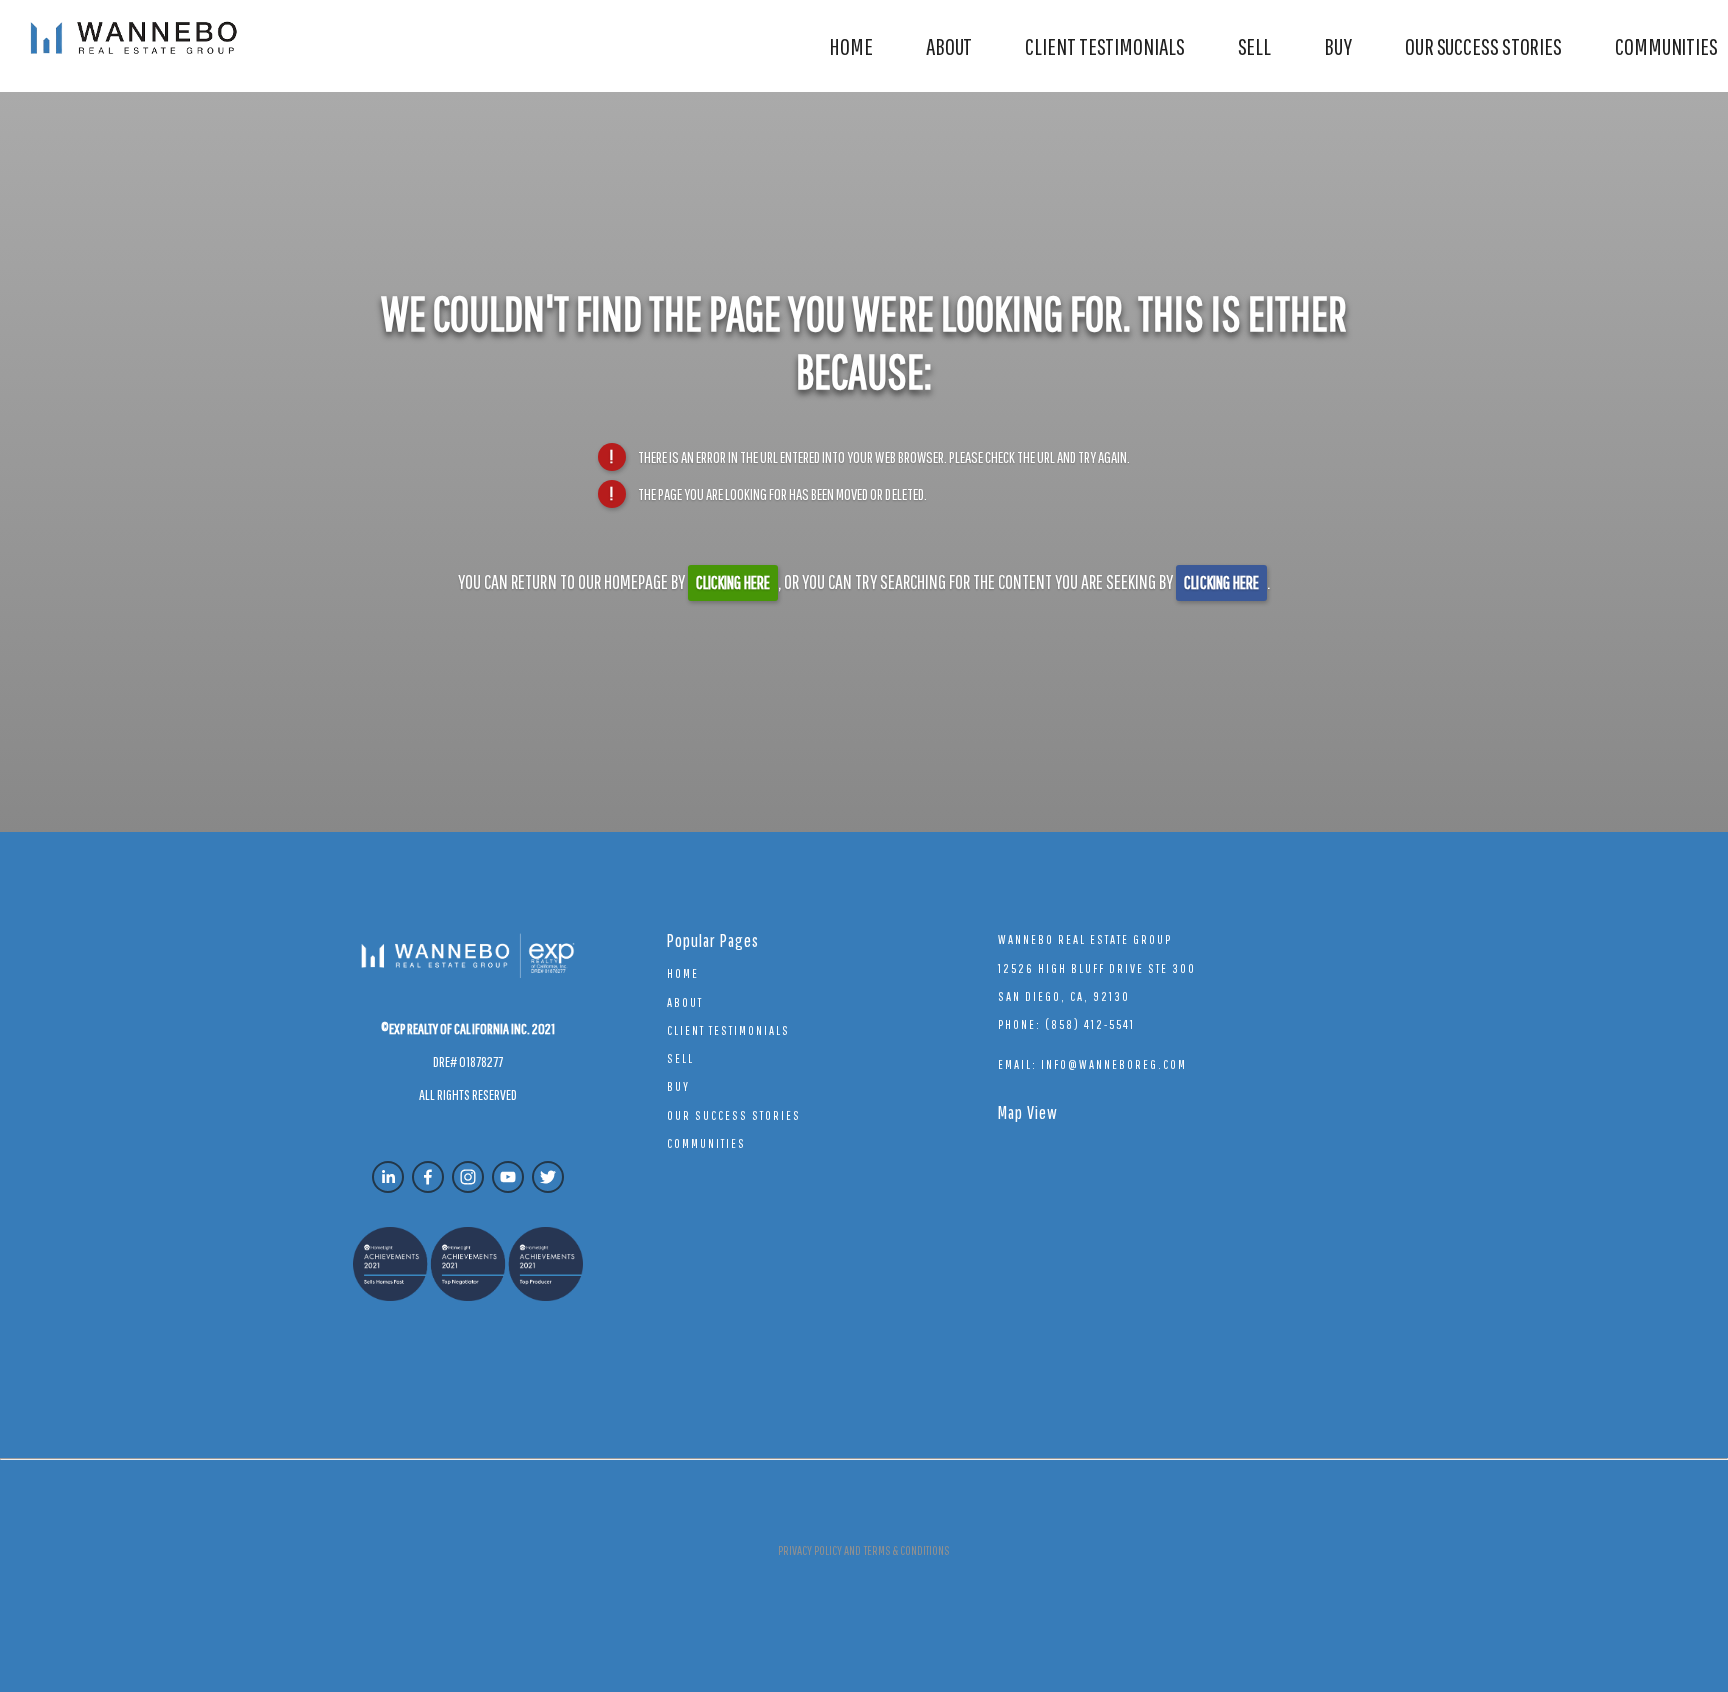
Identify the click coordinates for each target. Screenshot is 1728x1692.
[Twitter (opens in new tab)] (548, 1177)
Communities (1666, 46)
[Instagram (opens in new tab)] (468, 1177)
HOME (851, 46)
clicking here (733, 582)
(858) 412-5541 (1090, 1024)
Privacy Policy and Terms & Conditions (864, 1550)
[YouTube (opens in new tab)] (508, 1177)
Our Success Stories (1483, 46)
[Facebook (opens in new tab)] (428, 1177)
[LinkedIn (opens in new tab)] (388, 1177)
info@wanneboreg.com (1114, 1064)
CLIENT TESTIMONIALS (1104, 46)
